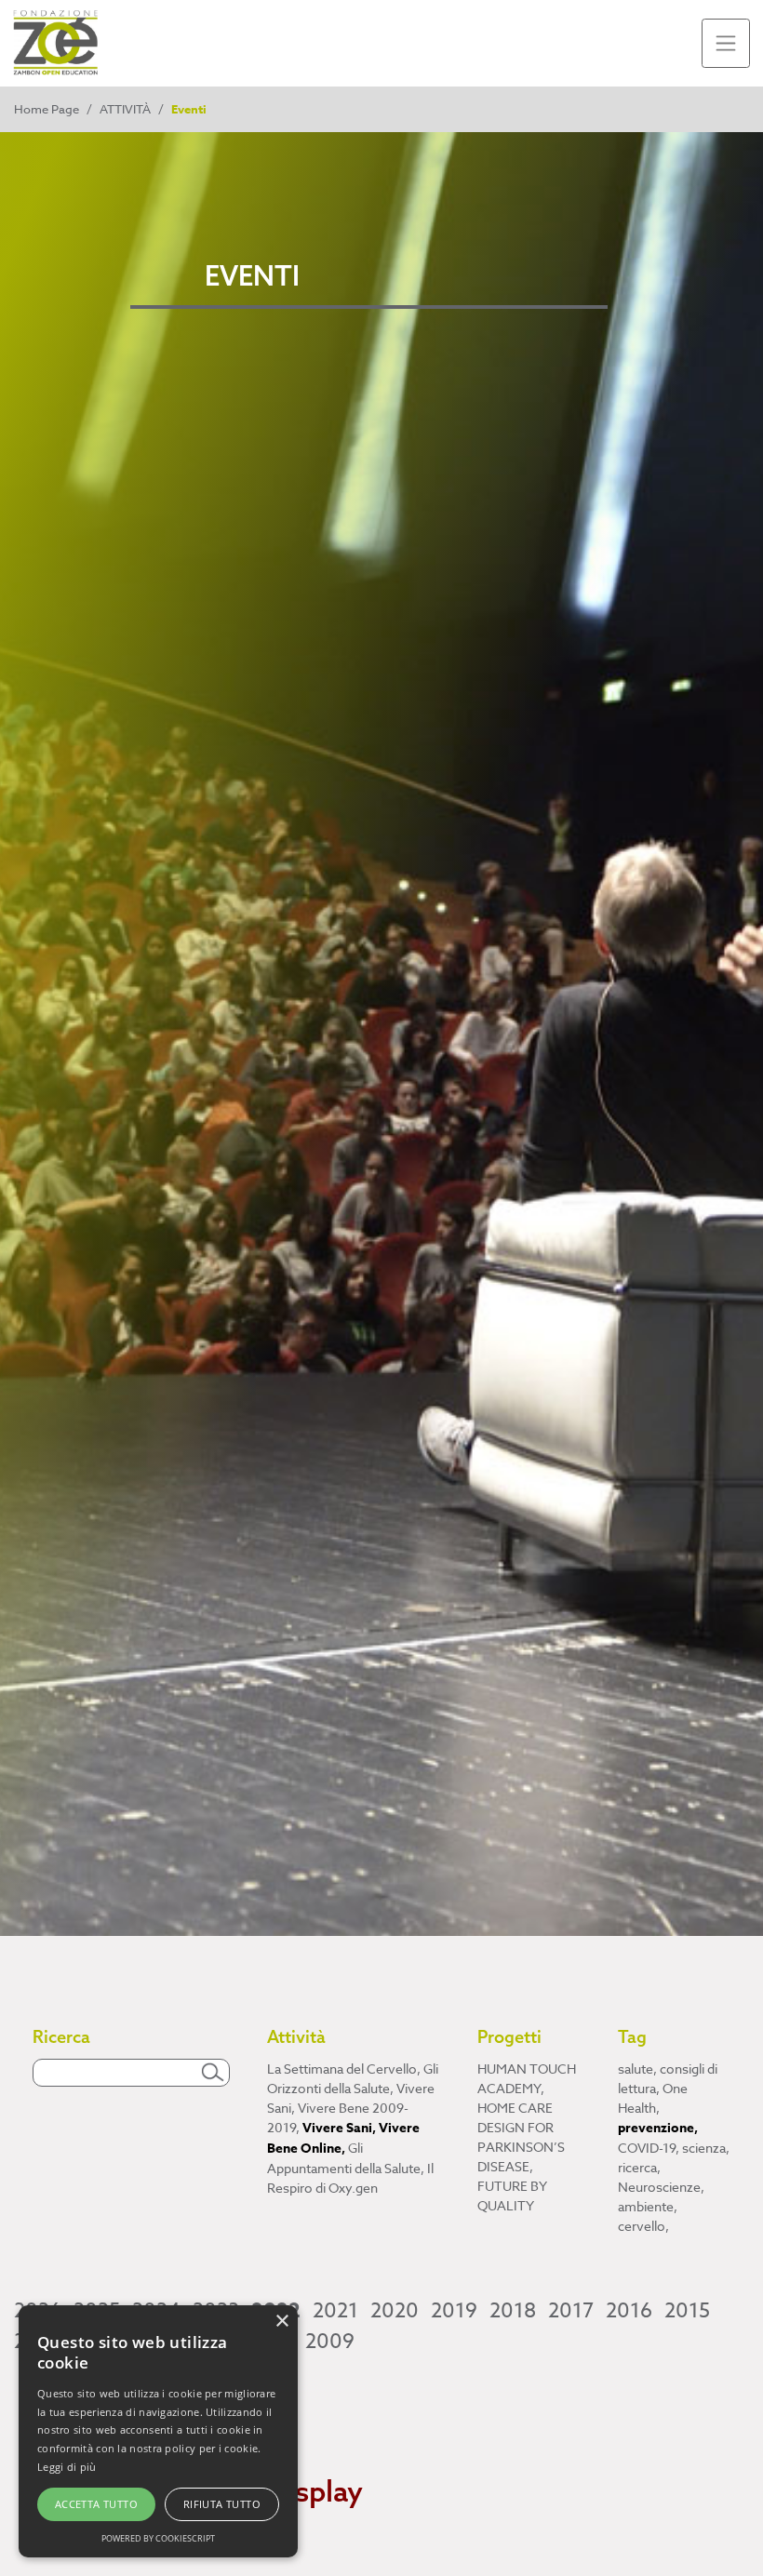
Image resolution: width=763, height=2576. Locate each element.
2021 (335, 2311)
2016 (629, 2311)
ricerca (639, 2167)
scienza (706, 2148)
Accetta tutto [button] (96, 2504)
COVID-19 (649, 2148)
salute (637, 2069)
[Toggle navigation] (726, 43)
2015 (687, 2311)
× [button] (281, 2322)
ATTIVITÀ (125, 109)
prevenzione (658, 2128)
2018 (513, 2311)
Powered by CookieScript (158, 2538)
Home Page (47, 109)
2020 (395, 2311)
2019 (454, 2311)
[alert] (158, 2431)
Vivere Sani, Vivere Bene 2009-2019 (351, 2108)
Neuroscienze (661, 2187)
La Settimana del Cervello (344, 2069)
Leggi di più (67, 2467)
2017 (571, 2311)
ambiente (648, 2206)
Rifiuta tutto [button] (222, 2504)
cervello (643, 2226)
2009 (330, 2342)
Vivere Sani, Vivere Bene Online (343, 2138)
